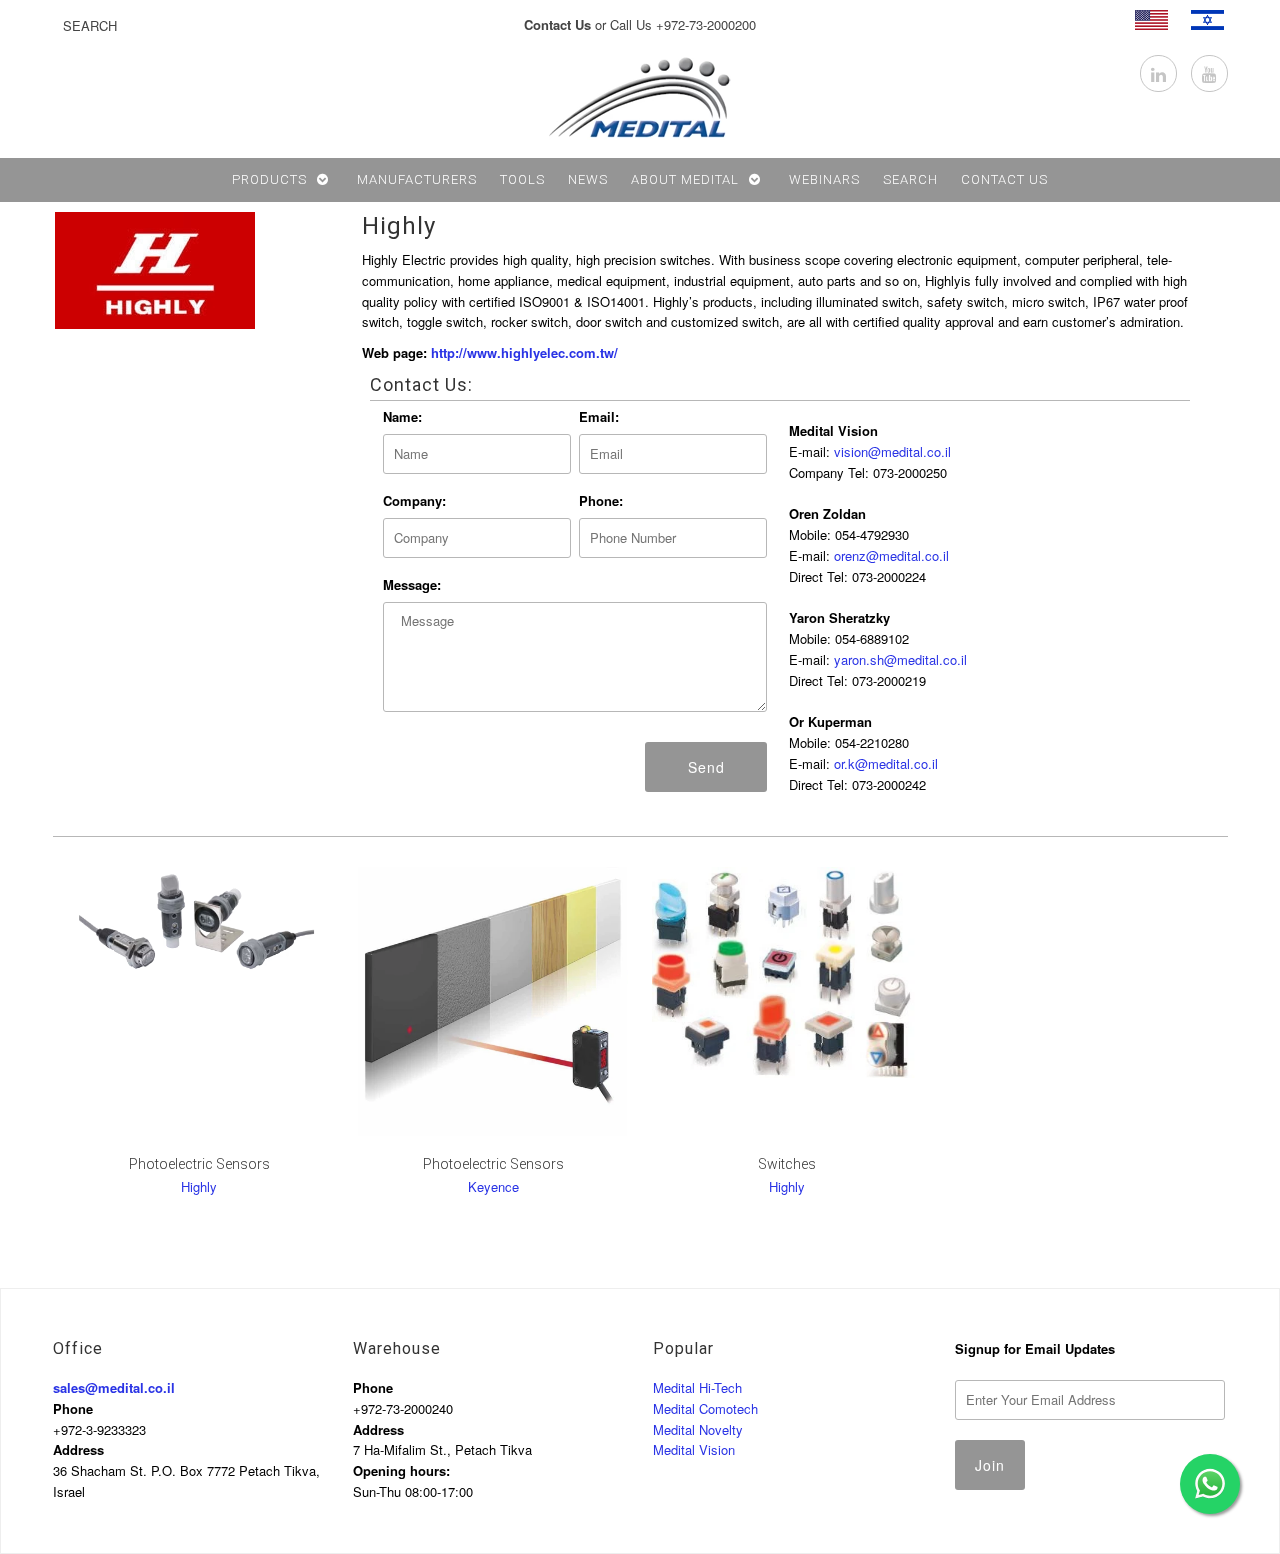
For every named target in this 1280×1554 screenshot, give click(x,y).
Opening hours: (401, 1470)
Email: (599, 416)
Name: (402, 416)
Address (78, 1449)
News (588, 179)
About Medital (685, 179)
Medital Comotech (705, 1408)
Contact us (1004, 179)
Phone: (601, 500)
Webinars (824, 179)
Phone (73, 1408)
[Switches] (786, 972)
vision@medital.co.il (892, 451)
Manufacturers (417, 179)
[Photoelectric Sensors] (492, 1001)
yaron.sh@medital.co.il (900, 659)
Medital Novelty (698, 1429)
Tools (522, 179)
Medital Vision (694, 1449)
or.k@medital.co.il (886, 763)
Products (269, 179)
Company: (414, 500)
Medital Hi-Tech (697, 1387)
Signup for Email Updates (1035, 1348)
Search (910, 179)
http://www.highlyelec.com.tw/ (524, 352)
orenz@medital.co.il (891, 555)
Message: (412, 584)
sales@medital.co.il (114, 1387)
